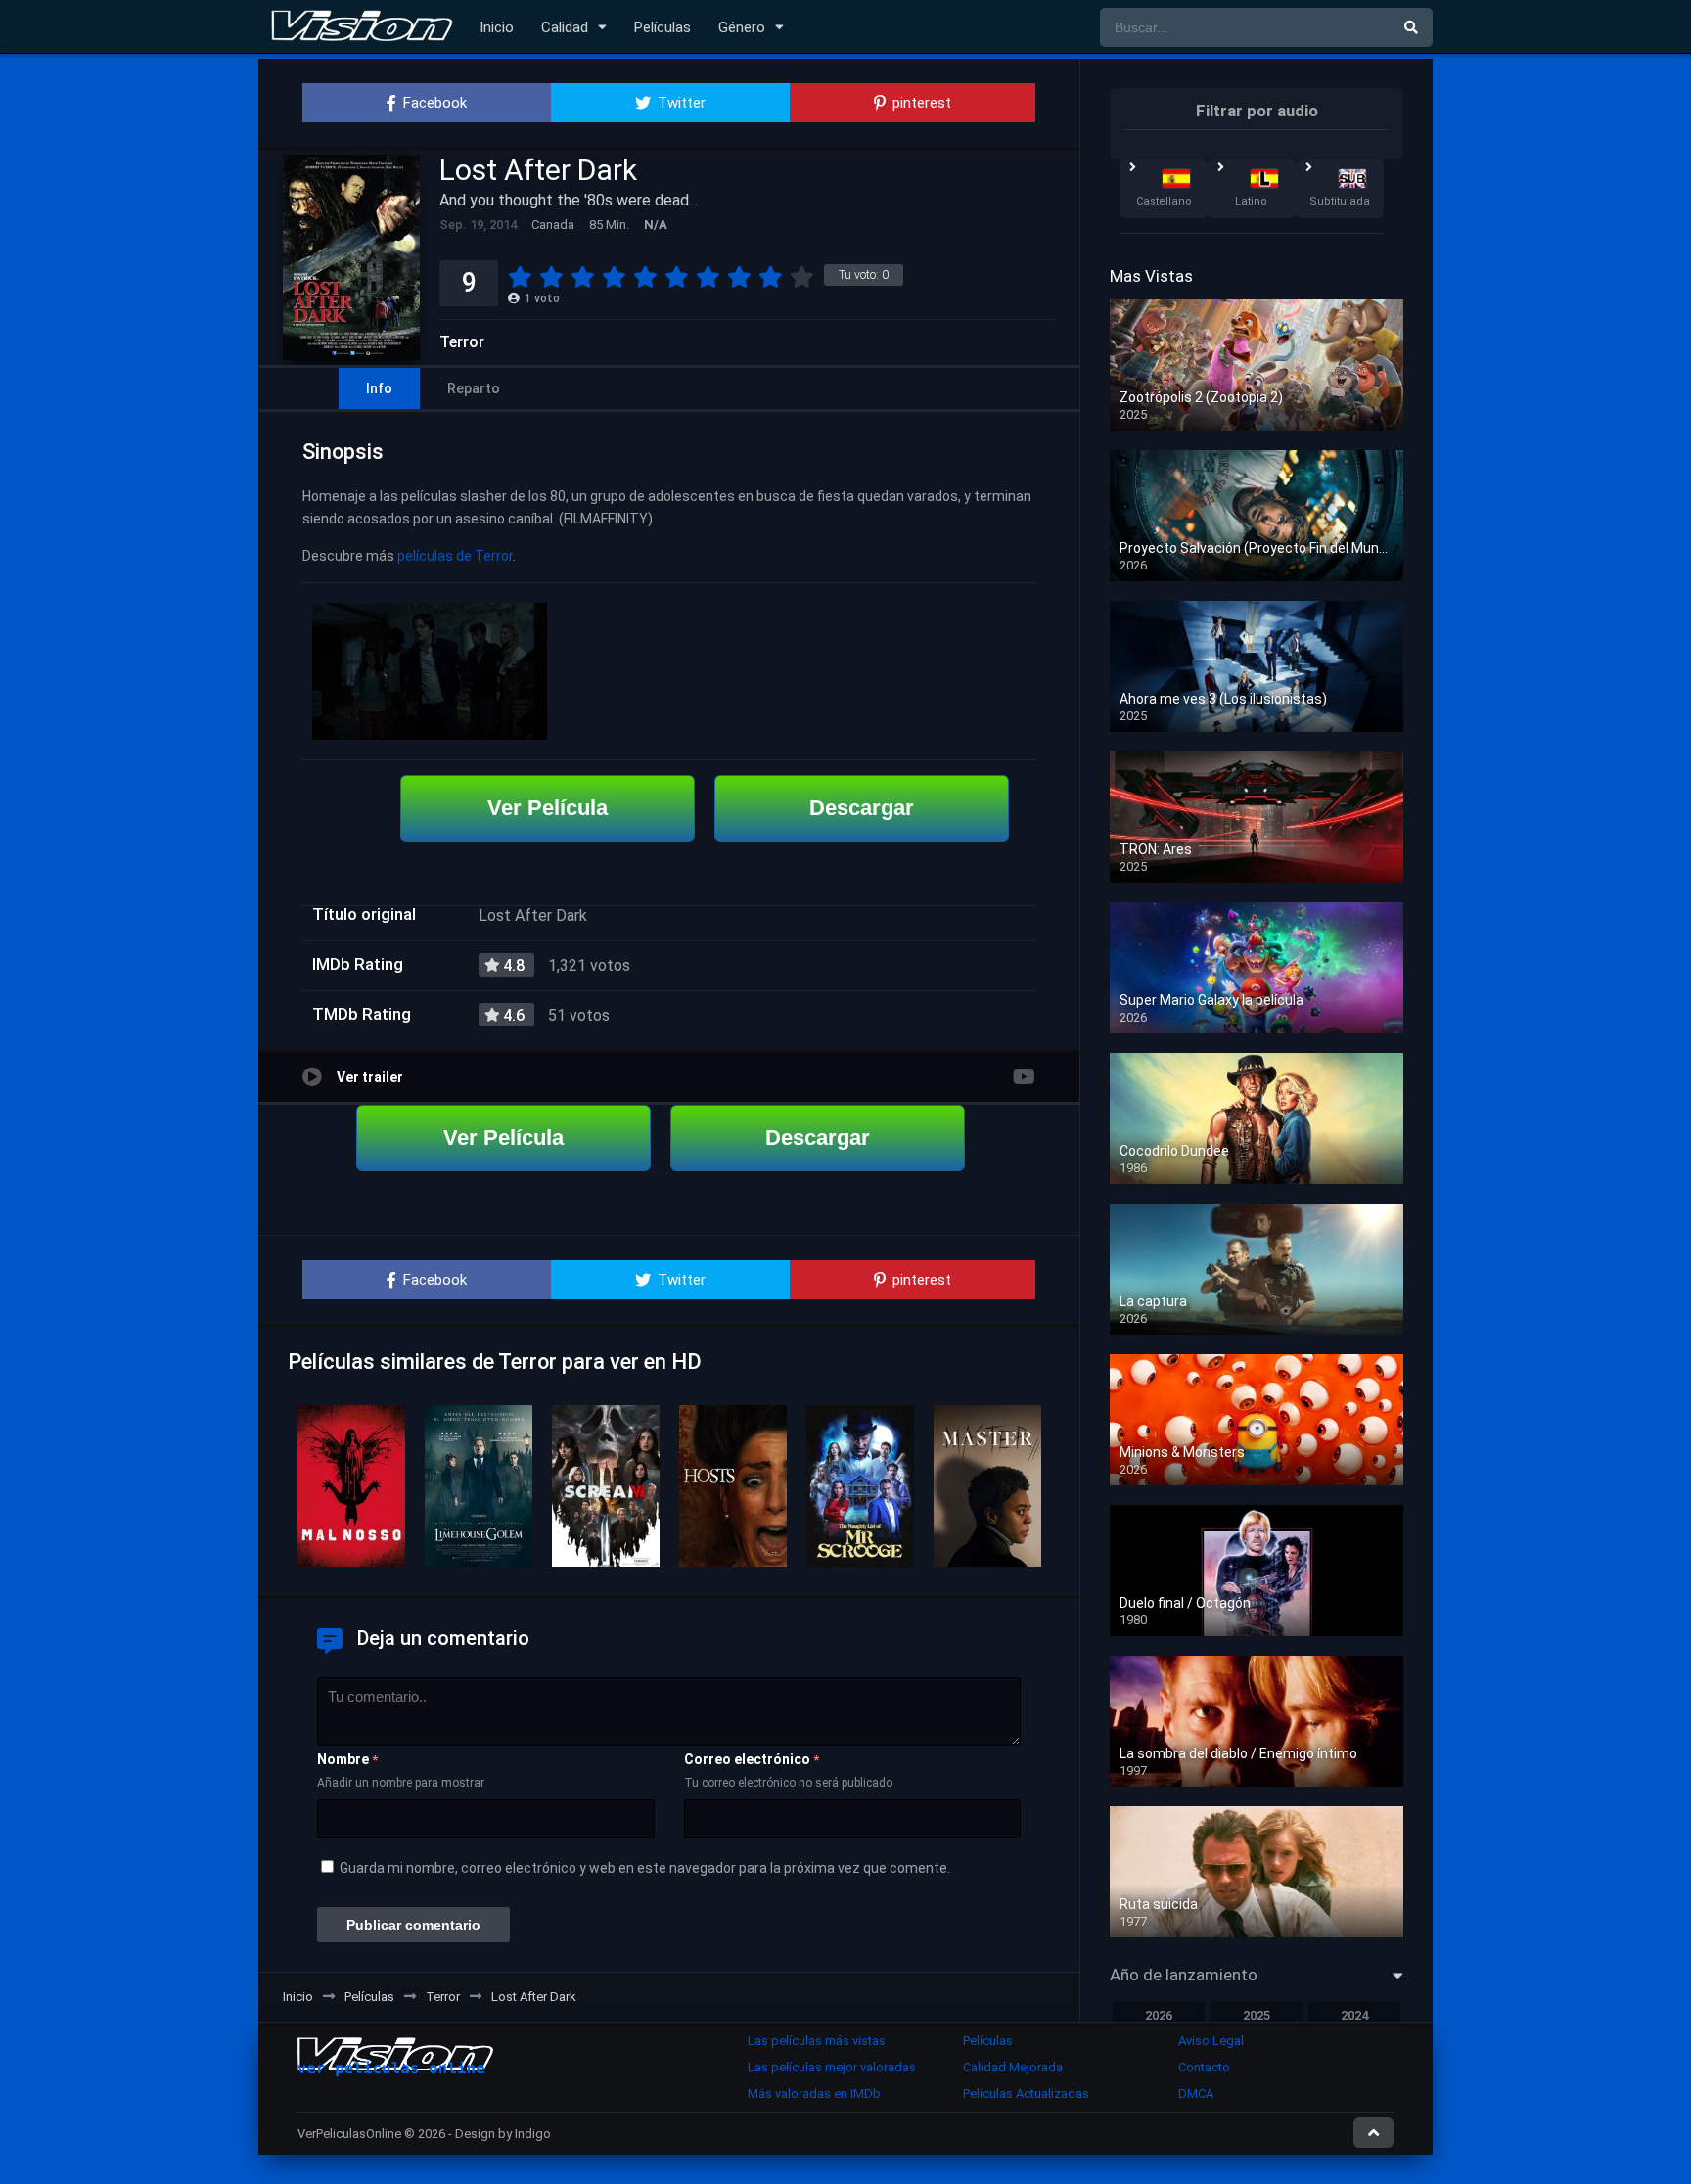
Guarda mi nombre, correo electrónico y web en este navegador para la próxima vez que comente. (645, 1868)
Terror (462, 342)
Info (379, 388)
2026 (1159, 2015)
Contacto (1204, 2067)
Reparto (474, 388)
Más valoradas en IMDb (814, 2093)
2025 (1257, 2015)
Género (742, 27)
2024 (1354, 2015)
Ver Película (548, 808)
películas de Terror (455, 556)
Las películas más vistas (817, 2041)
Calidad (565, 27)
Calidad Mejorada (1013, 2067)
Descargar (862, 808)
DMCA (1196, 2093)
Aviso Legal (1211, 2041)
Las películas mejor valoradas (832, 2067)
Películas (663, 27)
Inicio (497, 27)
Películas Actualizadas (1026, 2093)
